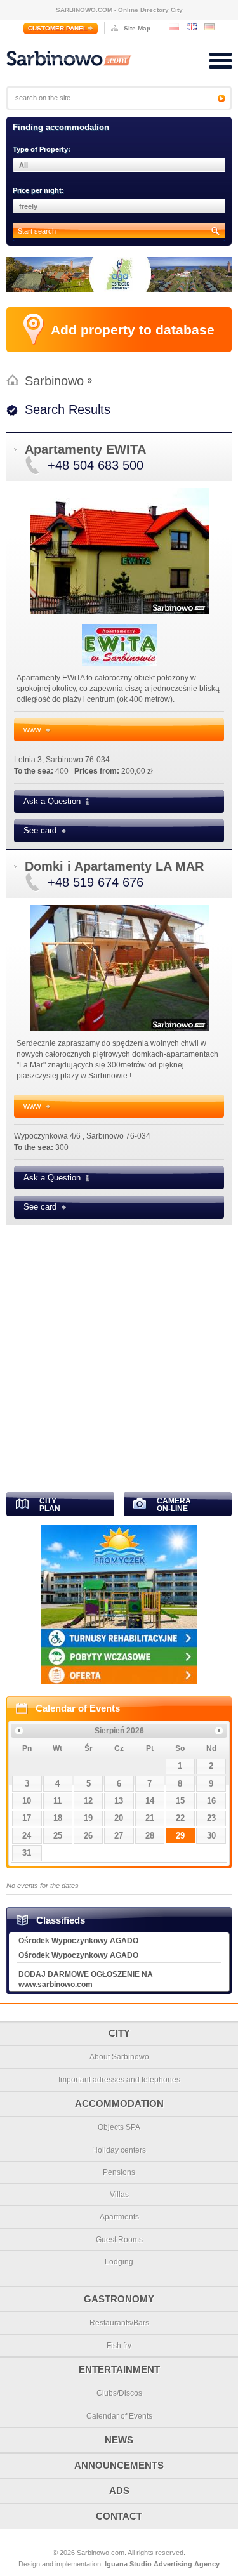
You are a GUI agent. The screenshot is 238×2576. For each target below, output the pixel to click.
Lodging (119, 2262)
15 (180, 1801)
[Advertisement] (119, 1354)
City (119, 2033)
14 (150, 1801)
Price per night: (38, 190)
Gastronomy (119, 2299)
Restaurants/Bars (119, 2323)
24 (27, 1836)
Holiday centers (119, 2150)
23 (211, 1818)
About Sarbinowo (119, 2057)
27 (119, 1836)
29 (180, 1836)
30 (211, 1836)
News (119, 2440)
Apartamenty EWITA (85, 449)
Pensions (119, 2172)
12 (88, 1801)
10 (27, 1801)
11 (57, 1801)
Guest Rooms (119, 2240)
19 (88, 1818)
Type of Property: (42, 149)
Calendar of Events (78, 1708)
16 (211, 1801)
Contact (119, 2516)
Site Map (137, 28)
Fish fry (119, 2346)
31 (27, 1853)
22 (180, 1818)
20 (119, 1818)
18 (58, 1818)
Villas (119, 2195)
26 (88, 1836)
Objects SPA (119, 2127)
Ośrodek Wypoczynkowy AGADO (78, 1941)
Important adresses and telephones (119, 2080)
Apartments (119, 2217)
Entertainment (119, 2369)
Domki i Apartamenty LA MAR (114, 866)
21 (150, 1818)
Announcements (119, 2465)
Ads (119, 2491)
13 (119, 1801)
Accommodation (119, 2104)
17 (27, 1818)
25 (58, 1836)
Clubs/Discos (119, 2393)
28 (150, 1836)
